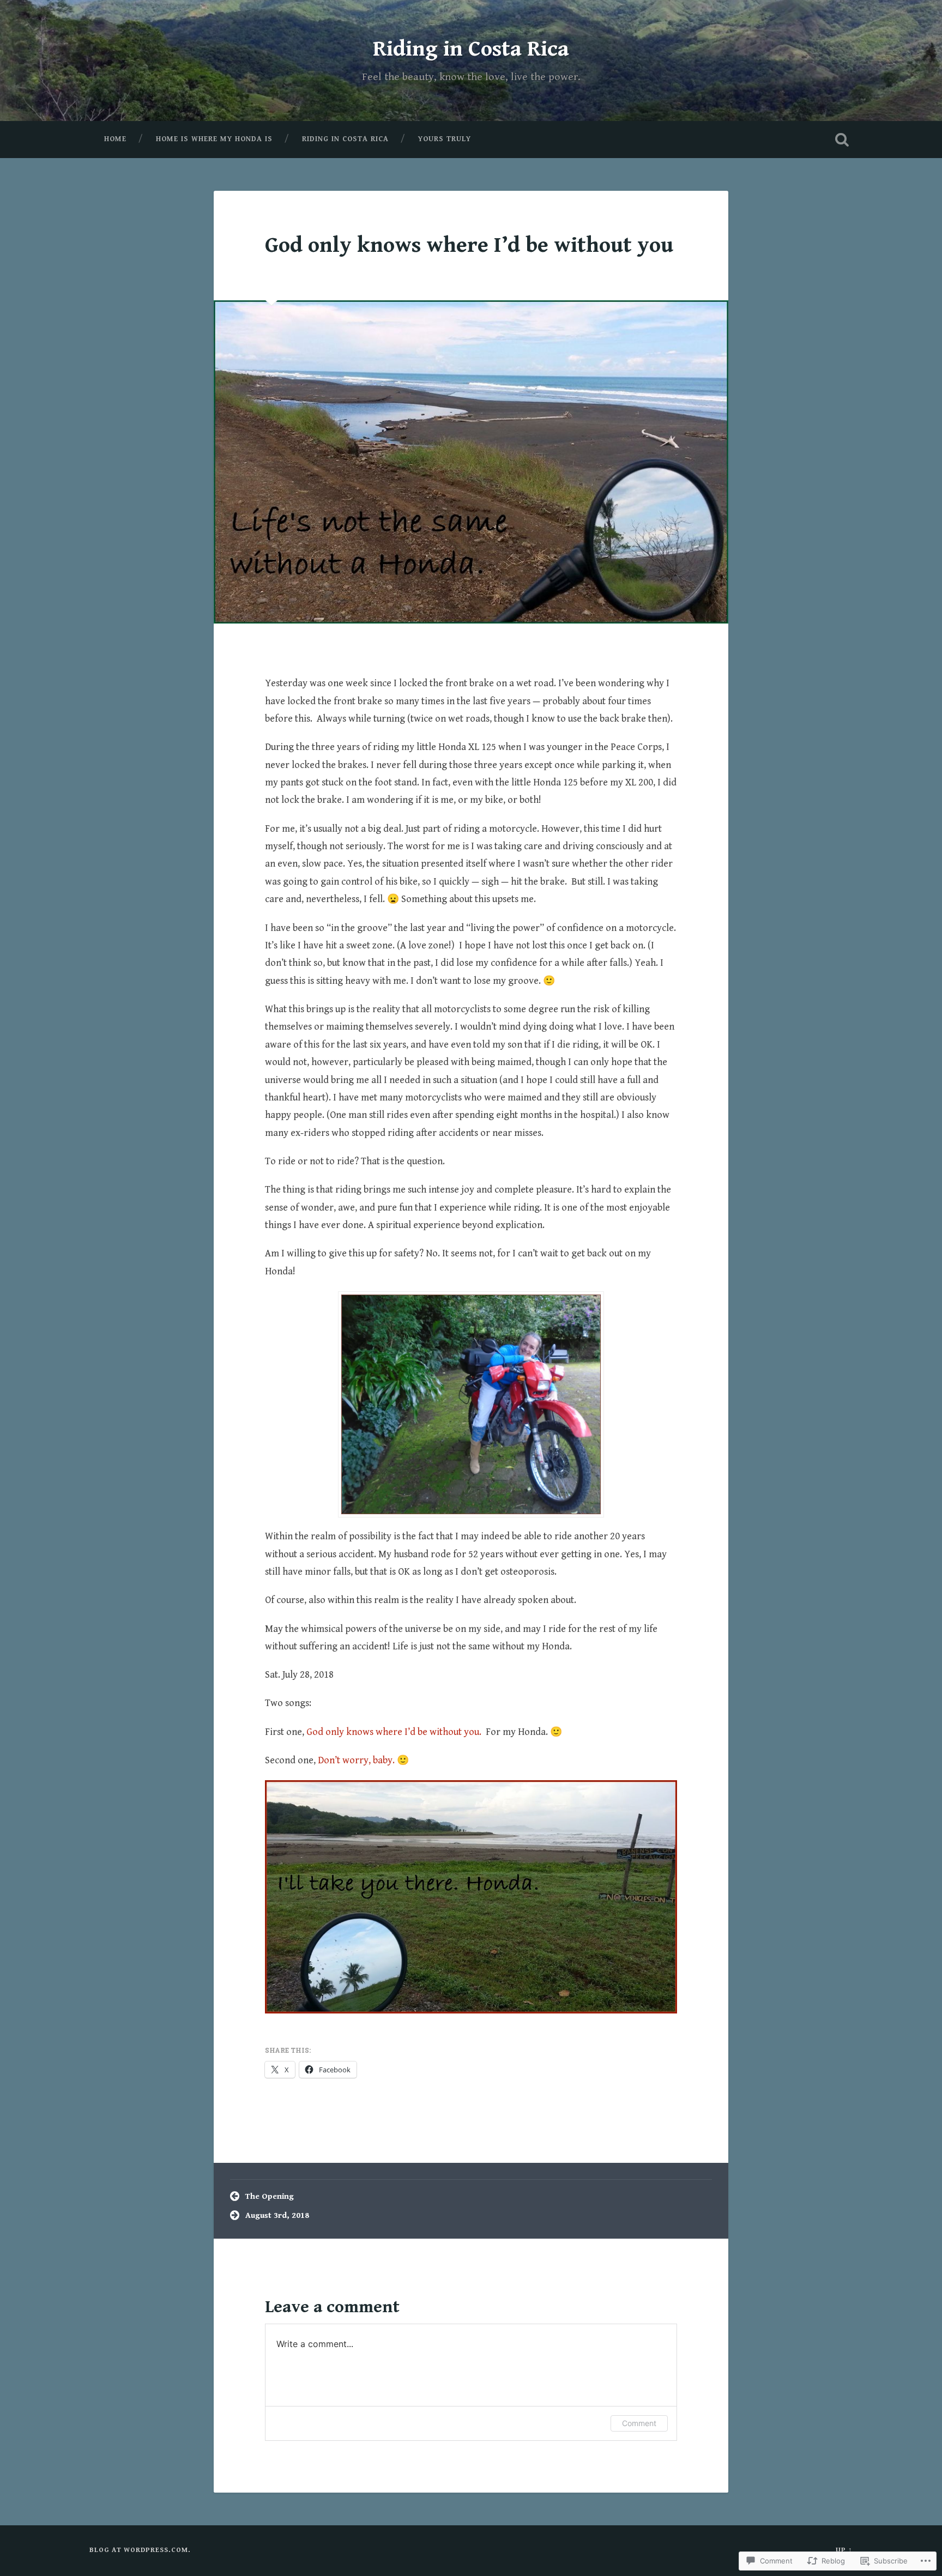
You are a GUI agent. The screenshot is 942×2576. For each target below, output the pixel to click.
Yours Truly (445, 139)
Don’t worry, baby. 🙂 (363, 1760)
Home (115, 139)
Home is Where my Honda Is (214, 139)
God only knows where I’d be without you (469, 245)
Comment (639, 2423)
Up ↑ (844, 2550)
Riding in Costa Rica (471, 49)
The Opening (270, 2196)
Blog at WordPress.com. (140, 2550)
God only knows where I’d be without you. (395, 1732)
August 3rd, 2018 (277, 2215)
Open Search (842, 140)
